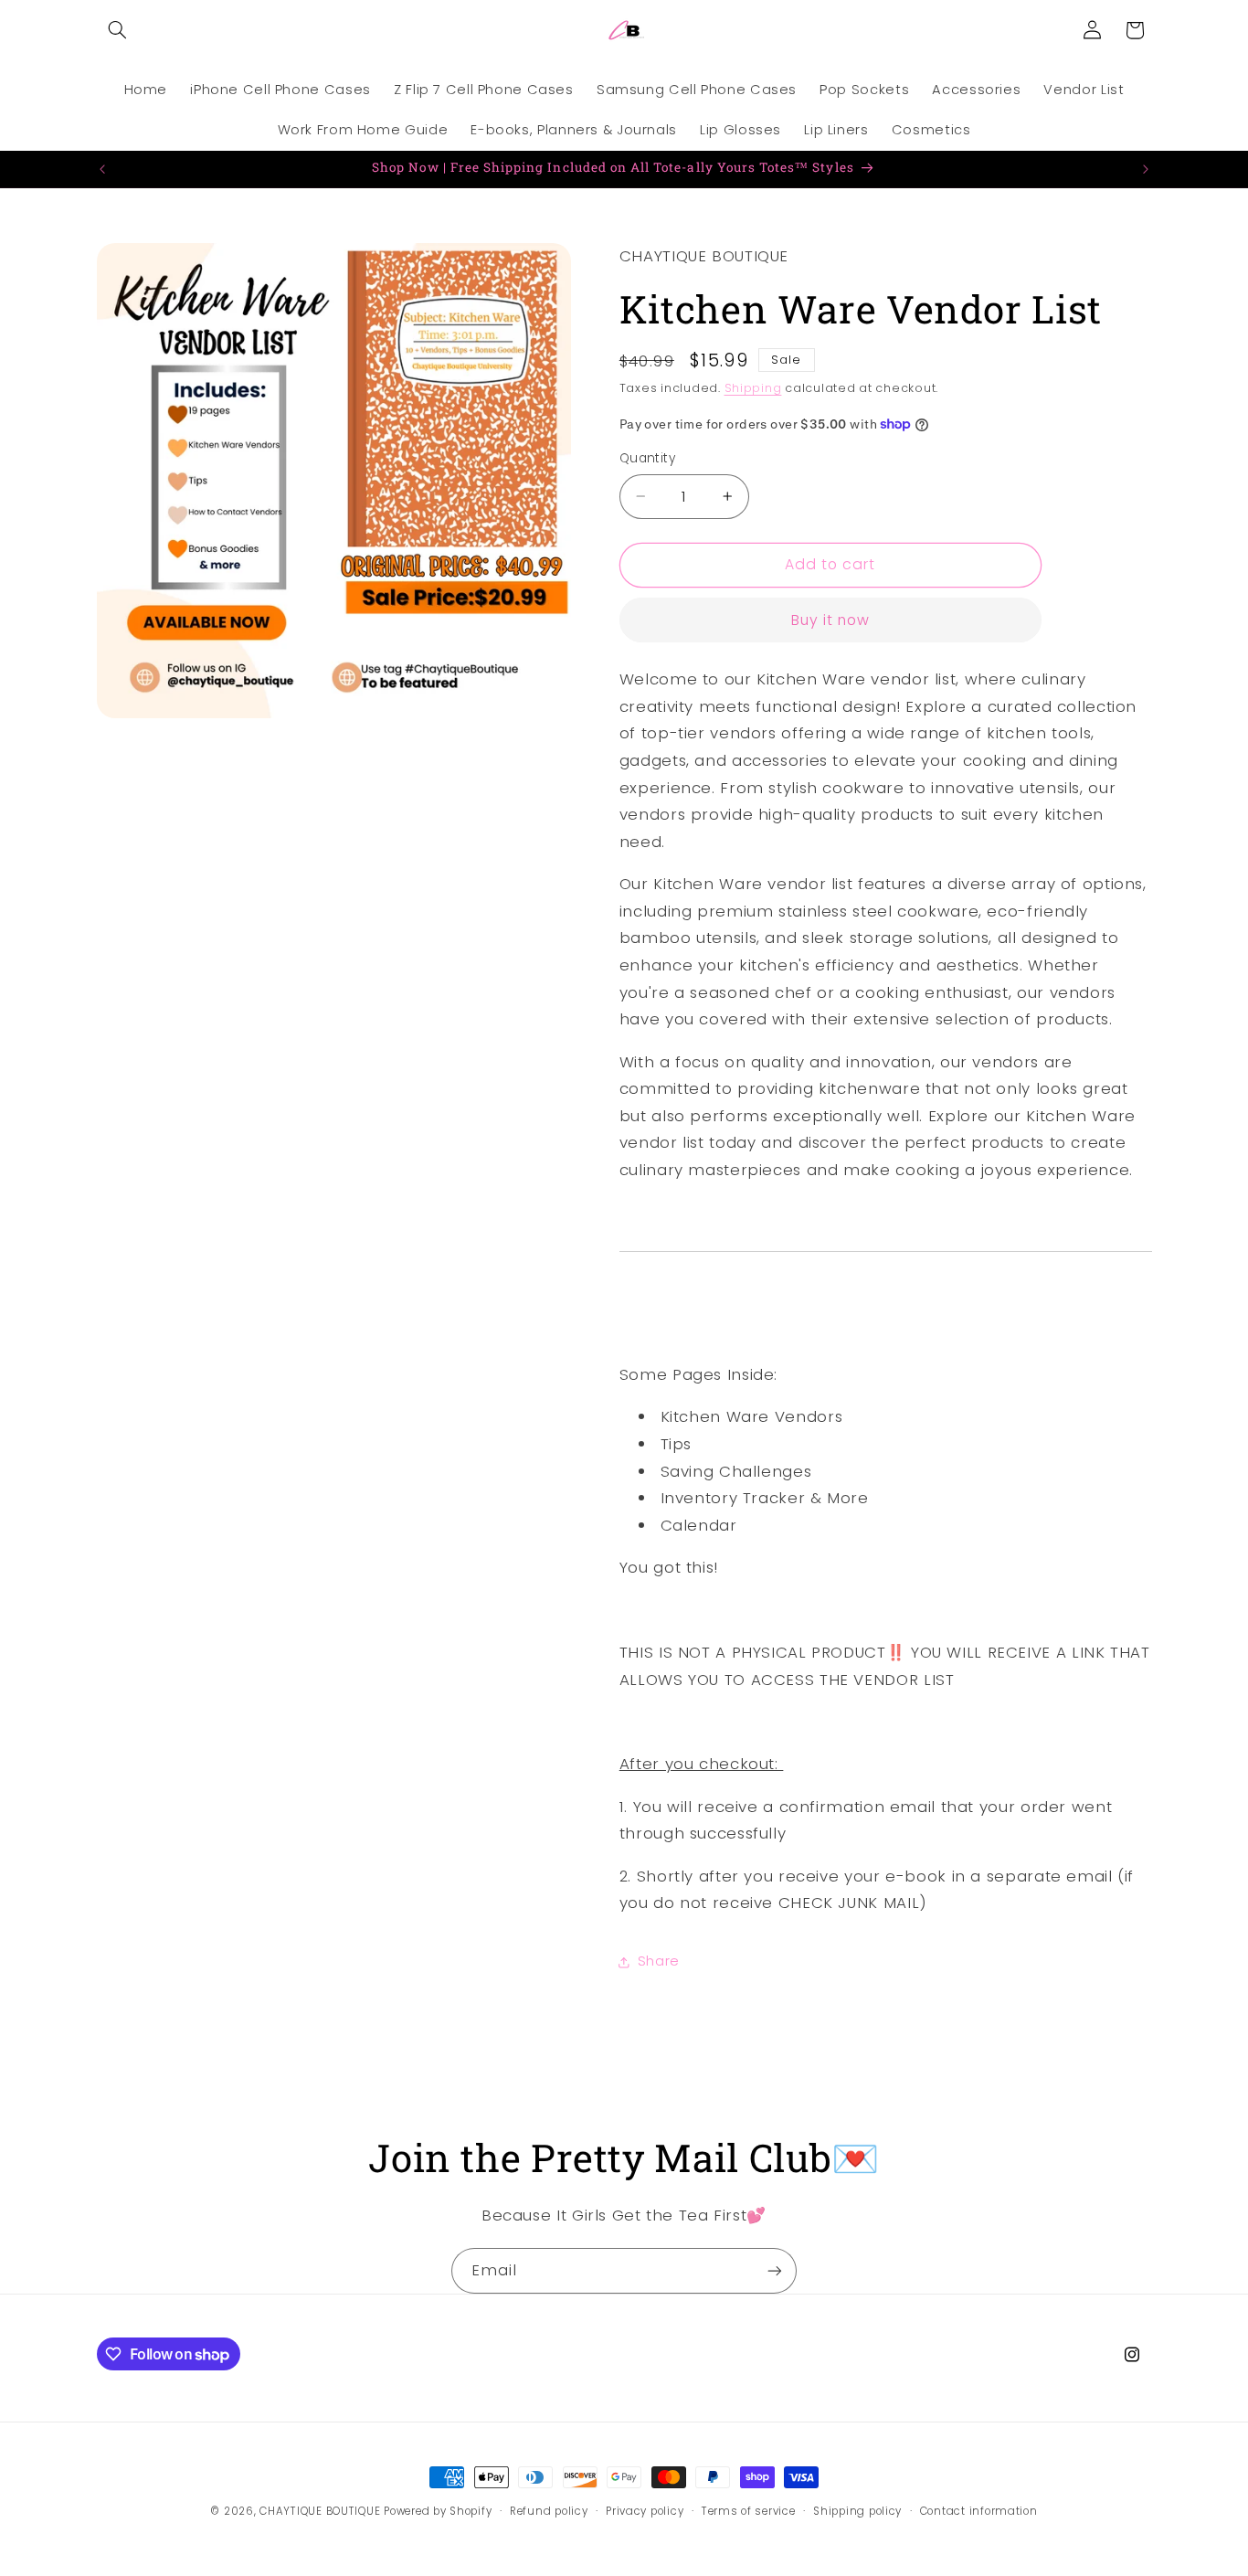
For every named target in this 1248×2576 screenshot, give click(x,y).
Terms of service (749, 2511)
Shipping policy (857, 2511)
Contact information (979, 2511)
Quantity (647, 458)
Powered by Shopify (438, 2511)
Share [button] (659, 1962)
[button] (118, 30)
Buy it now (831, 620)
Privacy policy (645, 2511)
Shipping (753, 389)
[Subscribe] (775, 2270)
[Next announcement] (1146, 169)
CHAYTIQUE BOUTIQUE (320, 2511)
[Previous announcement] (102, 169)
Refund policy (549, 2511)
